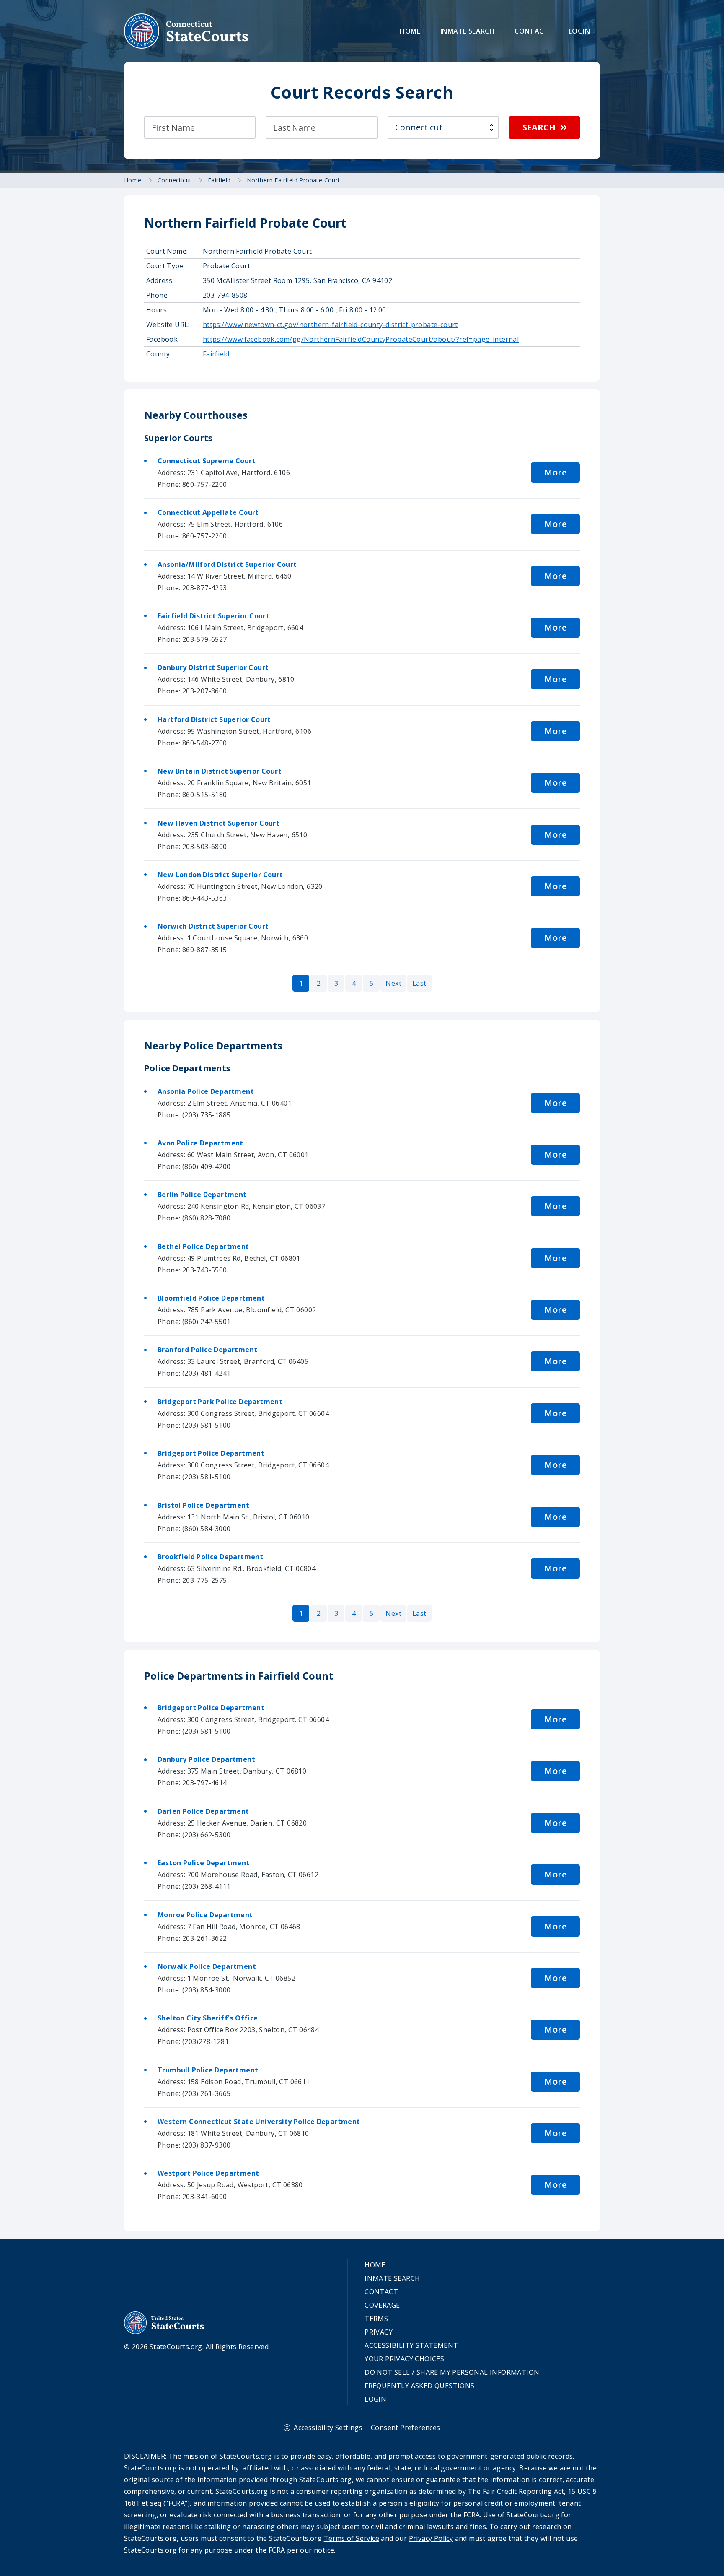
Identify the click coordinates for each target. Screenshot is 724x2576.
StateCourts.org (186, 31)
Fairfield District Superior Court (213, 616)
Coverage (382, 2305)
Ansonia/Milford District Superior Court (227, 564)
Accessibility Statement (411, 2345)
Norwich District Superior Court (213, 926)
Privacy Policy (431, 2538)
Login (579, 31)
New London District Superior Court (220, 875)
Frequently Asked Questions (419, 2386)
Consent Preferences (406, 2428)
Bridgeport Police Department (211, 1453)
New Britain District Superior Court (220, 771)
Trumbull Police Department (208, 2070)
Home (410, 31)
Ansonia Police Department (206, 1091)
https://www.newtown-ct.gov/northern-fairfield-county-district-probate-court (330, 325)
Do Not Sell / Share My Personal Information (452, 2372)
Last (419, 983)
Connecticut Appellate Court (208, 512)
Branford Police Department (207, 1350)
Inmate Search (467, 31)
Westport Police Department (208, 2173)
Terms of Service (352, 2538)
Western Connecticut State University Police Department (259, 2122)
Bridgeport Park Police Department (220, 1402)
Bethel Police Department (203, 1246)
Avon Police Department (200, 1143)
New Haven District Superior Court (218, 823)
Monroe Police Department (205, 1915)
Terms (376, 2319)
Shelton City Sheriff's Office (208, 2018)
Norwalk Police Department (207, 1966)
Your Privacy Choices (404, 2359)
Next (393, 983)
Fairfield (216, 354)
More (555, 472)
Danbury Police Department (206, 1759)
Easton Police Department (204, 1863)
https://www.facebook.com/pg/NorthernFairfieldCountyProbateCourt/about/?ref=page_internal (361, 339)
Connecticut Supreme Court (207, 461)
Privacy (379, 2332)
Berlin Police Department (202, 1195)
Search (539, 127)
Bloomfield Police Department (211, 1298)
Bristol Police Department (203, 1505)
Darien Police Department (203, 1811)
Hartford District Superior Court (214, 719)
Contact (531, 31)
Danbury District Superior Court (213, 667)
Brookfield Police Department (210, 1557)
